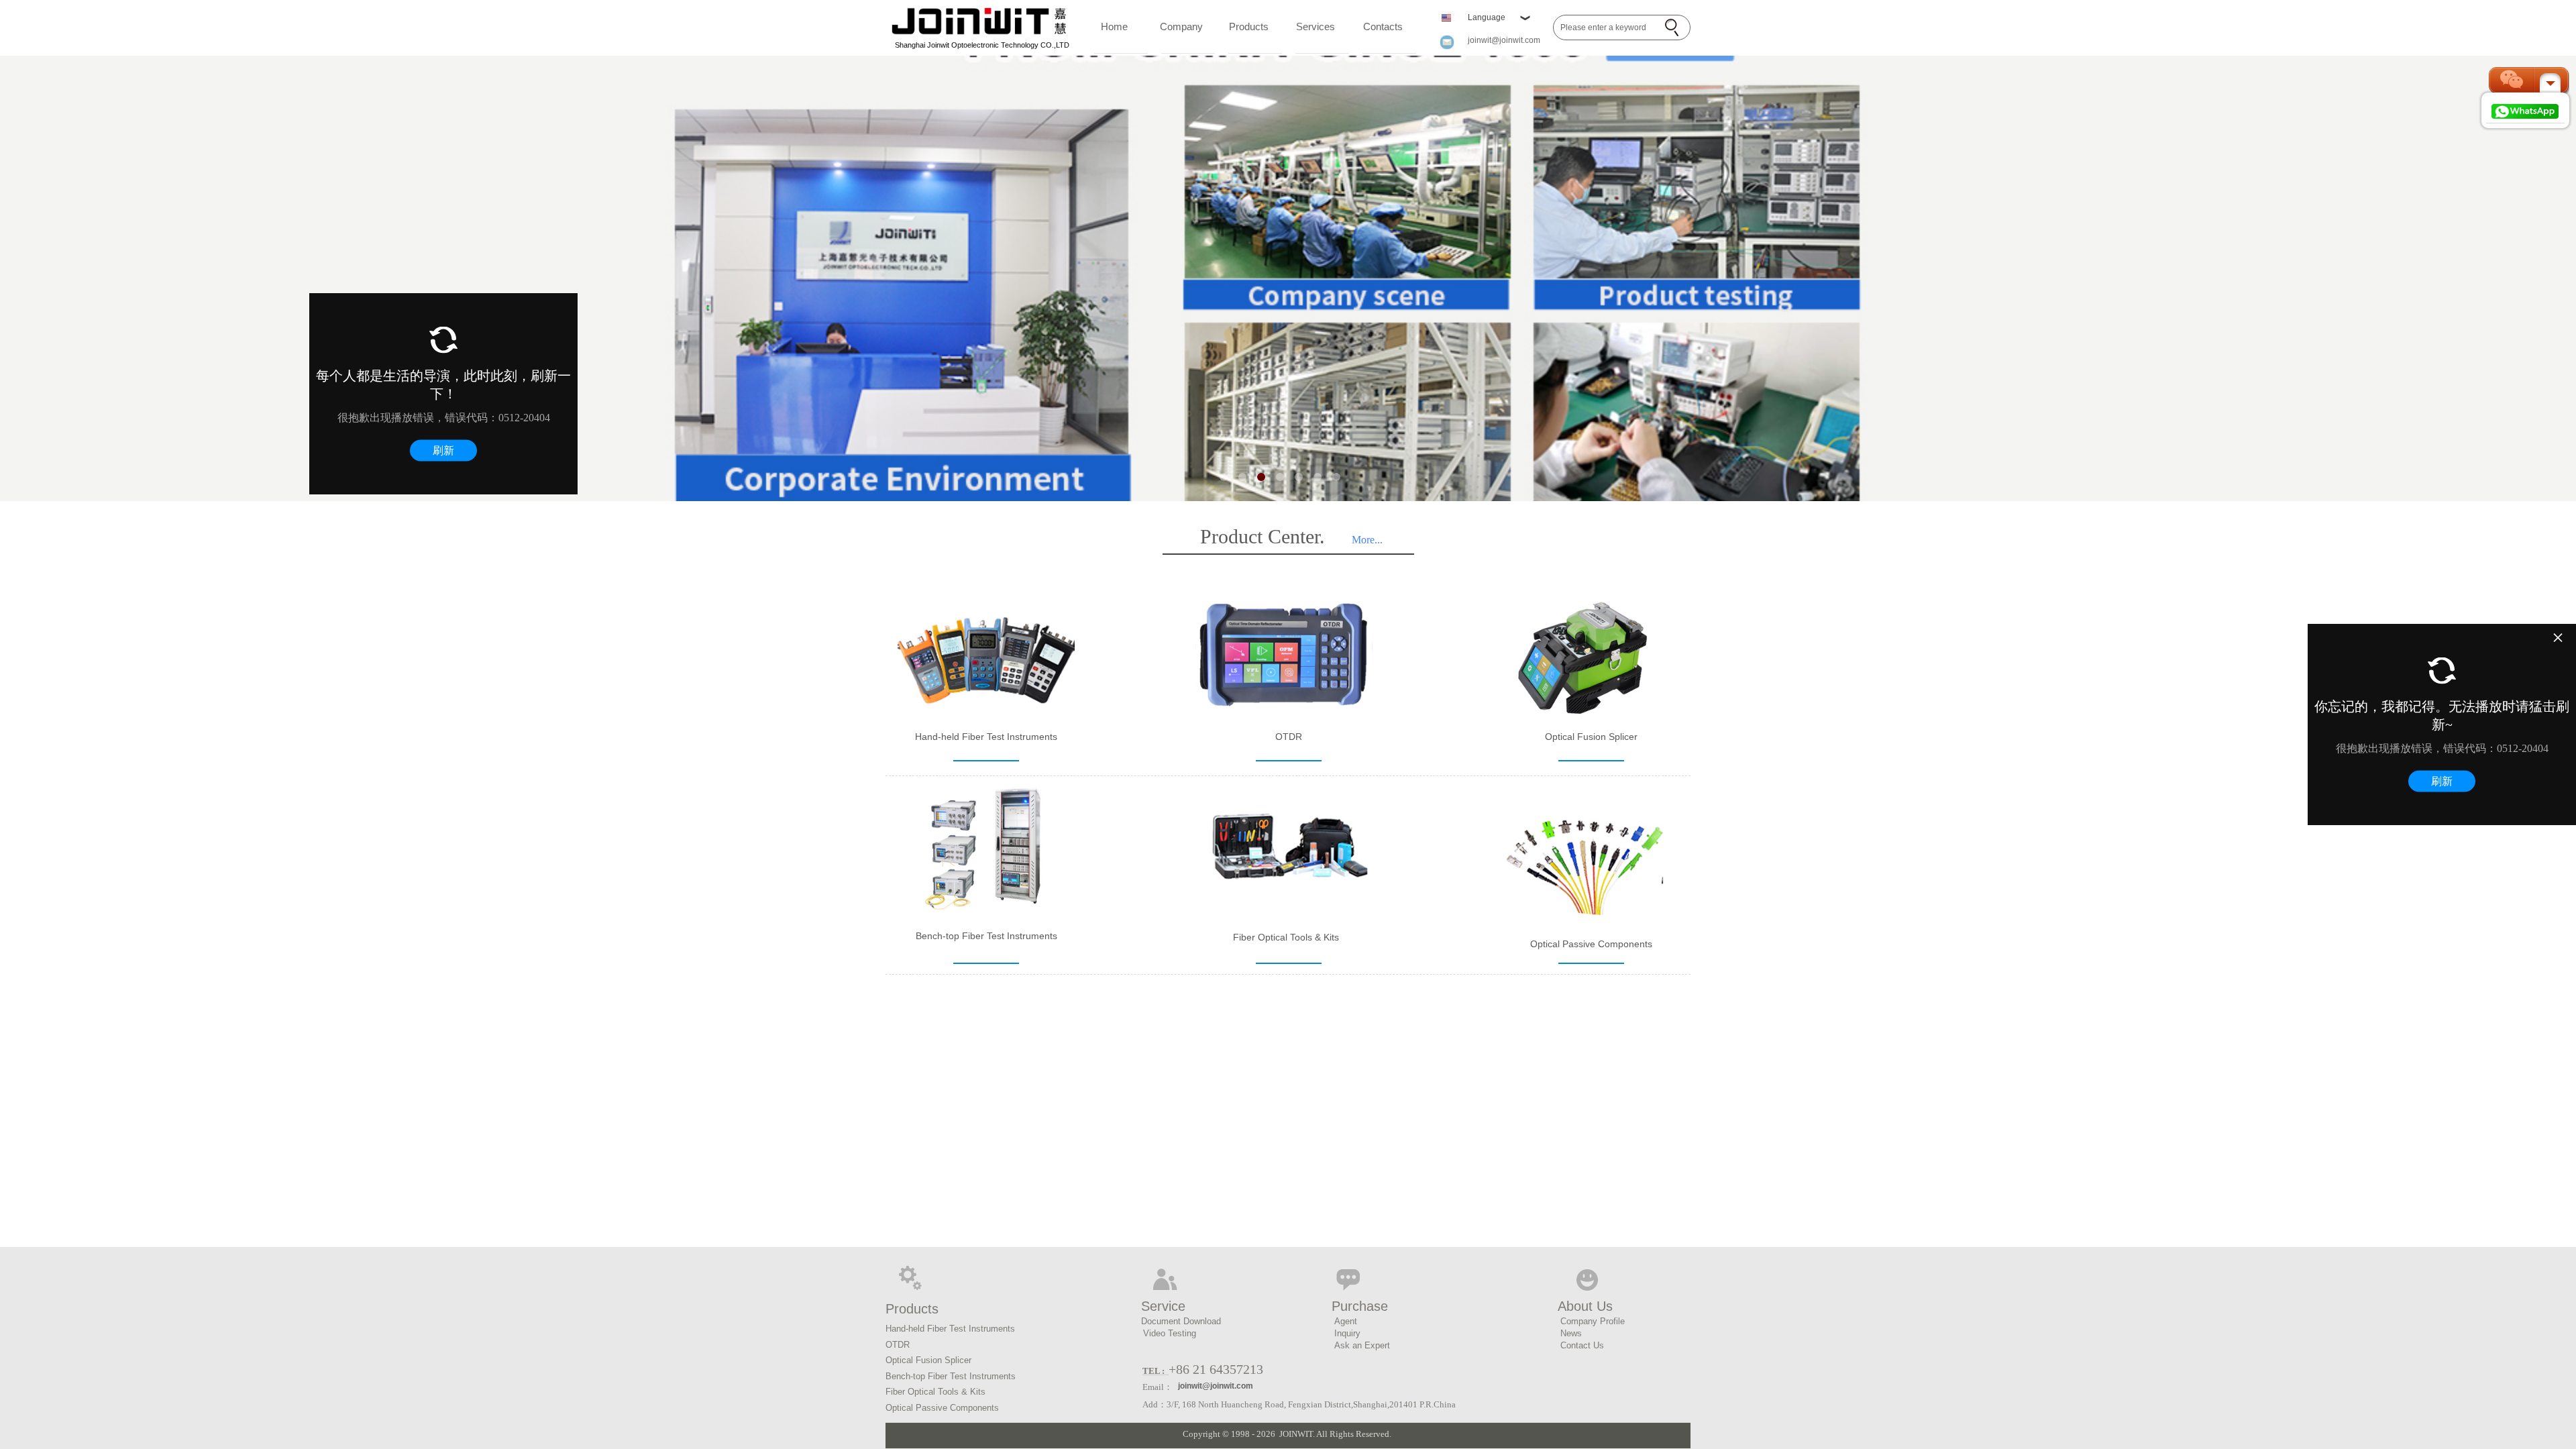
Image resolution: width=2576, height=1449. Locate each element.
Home (1114, 26)
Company (1181, 26)
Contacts (1383, 26)
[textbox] (1607, 28)
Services (1316, 26)
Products (1249, 26)
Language (1487, 17)
